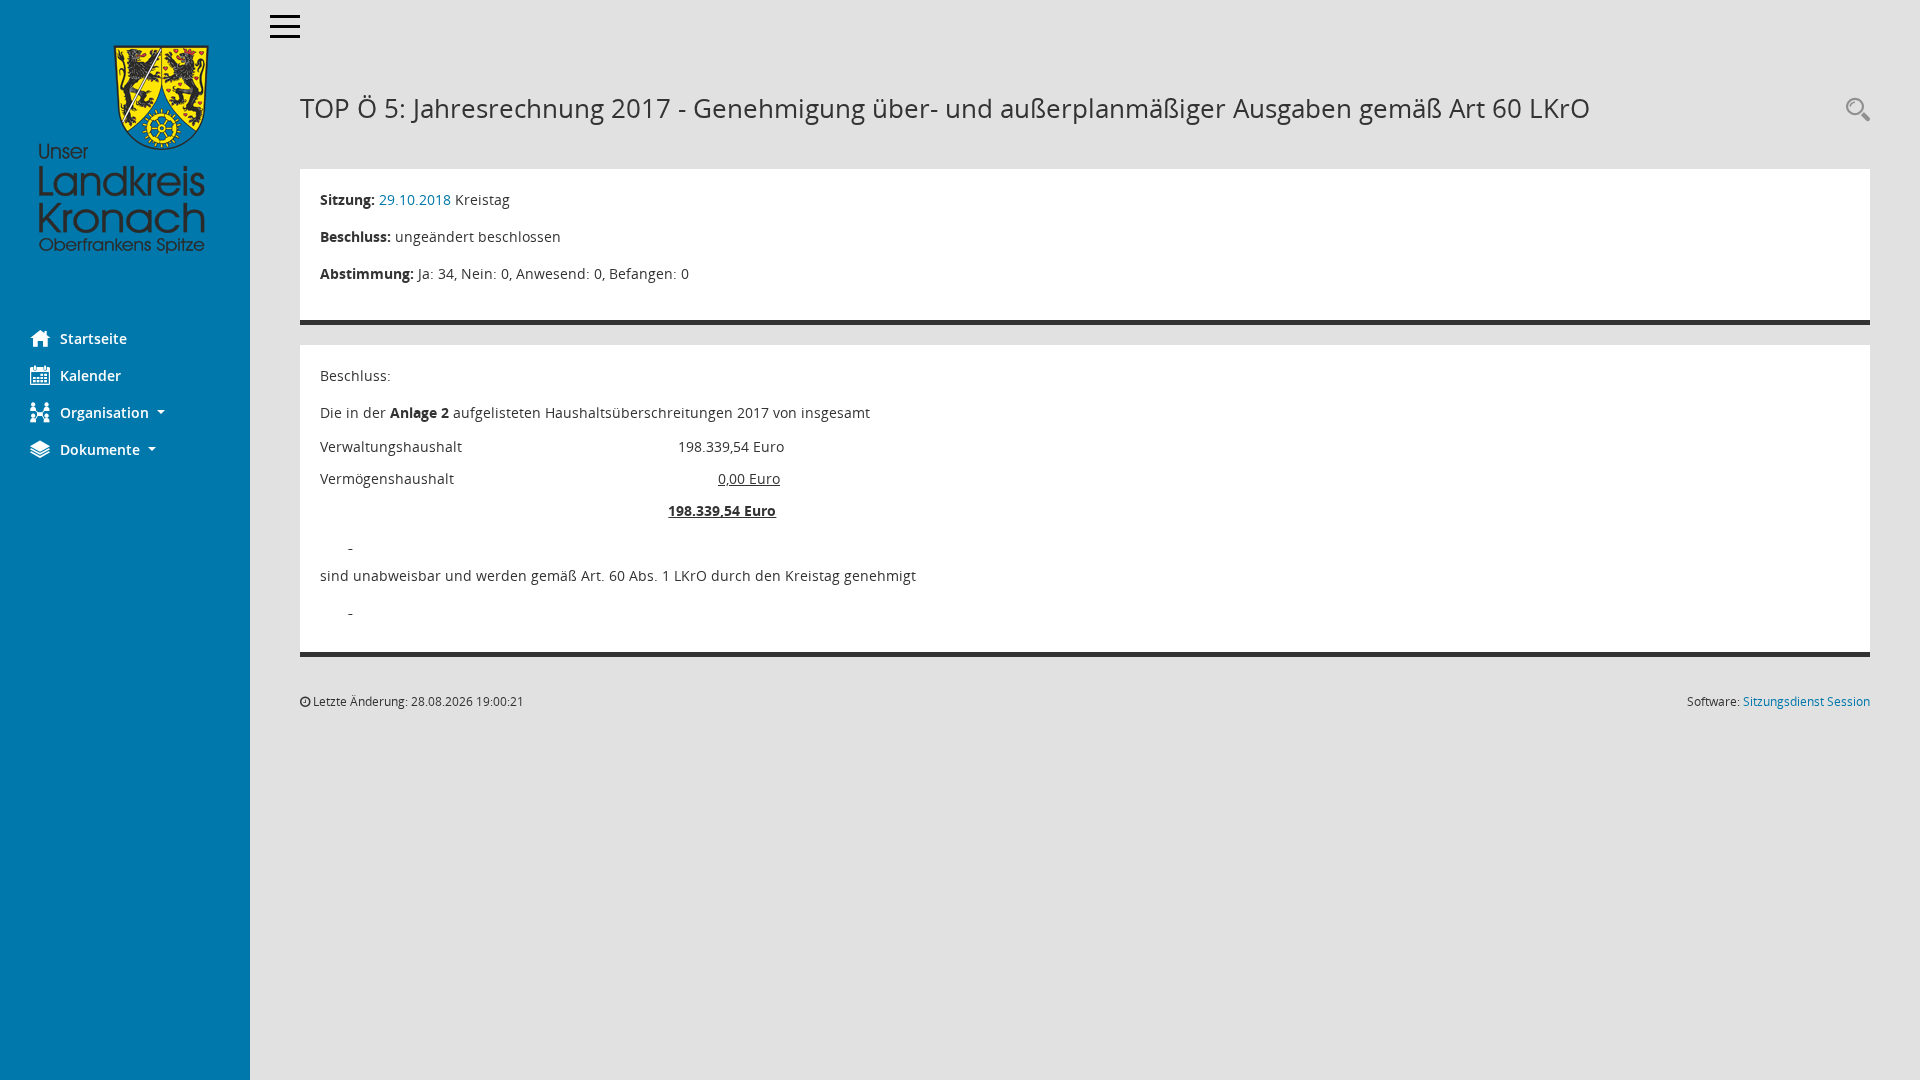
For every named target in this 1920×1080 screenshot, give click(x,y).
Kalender (90, 375)
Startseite (93, 338)
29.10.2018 (415, 199)
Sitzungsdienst (1806, 701)
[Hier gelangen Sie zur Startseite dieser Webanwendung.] (125, 150)
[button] (125, 412)
